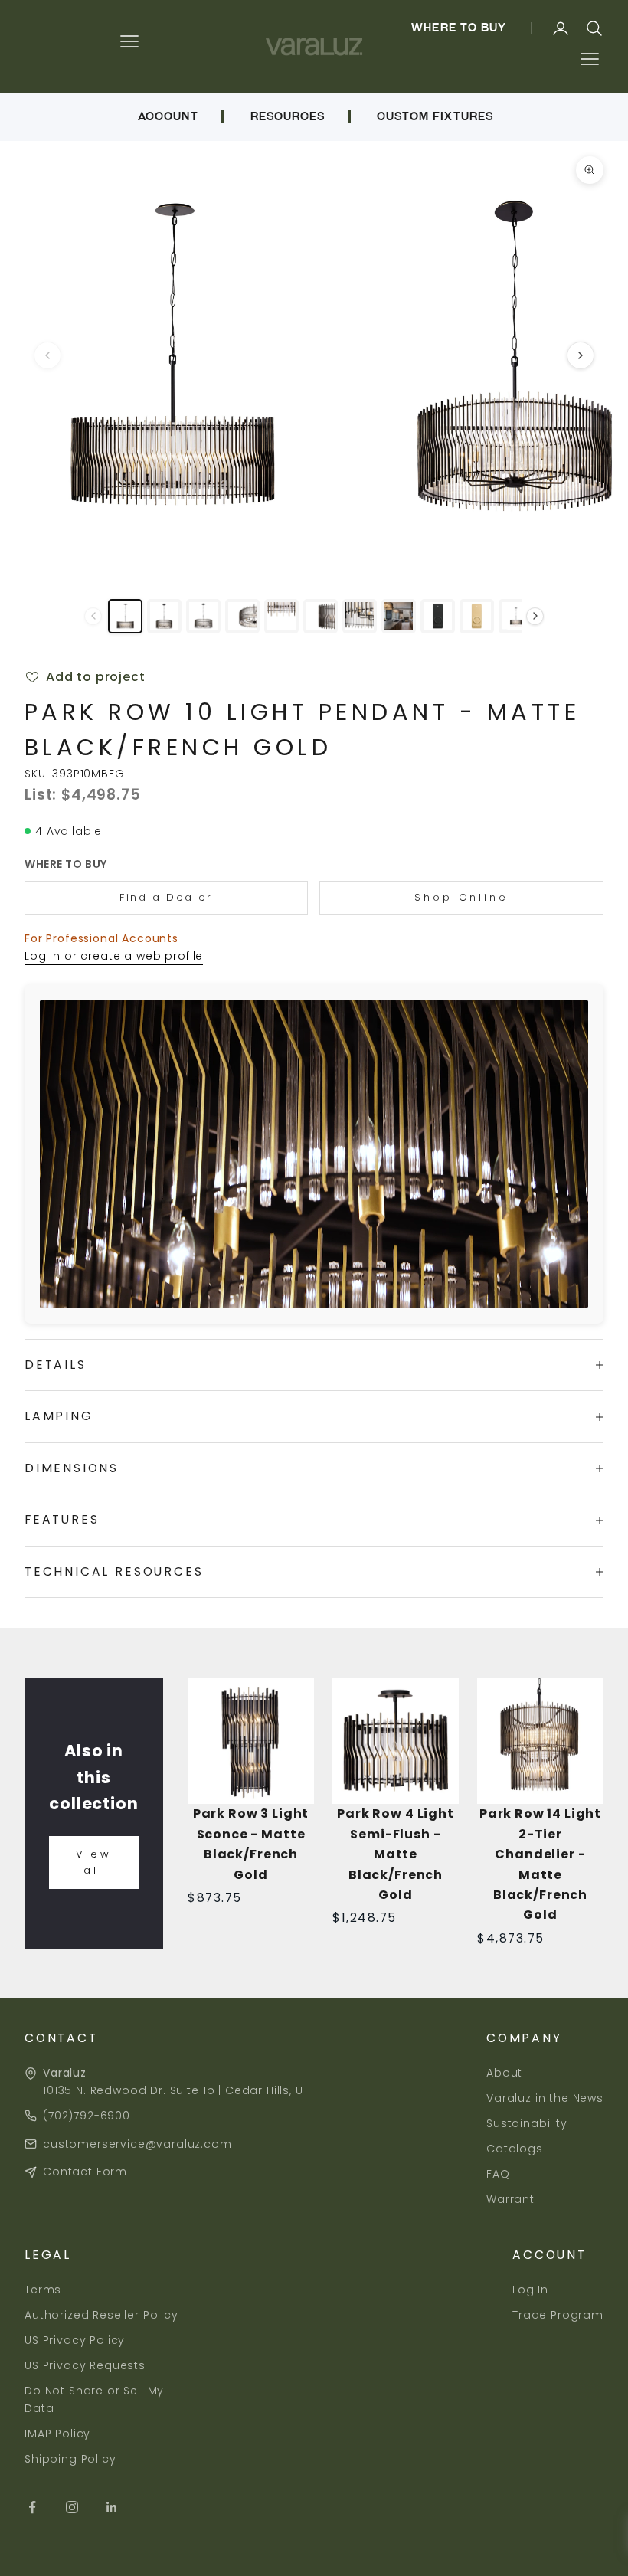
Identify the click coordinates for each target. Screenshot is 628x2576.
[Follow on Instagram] (72, 2507)
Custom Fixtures (435, 116)
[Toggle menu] (589, 59)
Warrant (510, 2199)
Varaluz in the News (545, 2098)
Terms (43, 2290)
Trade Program (558, 2315)
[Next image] (581, 355)
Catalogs (515, 2149)
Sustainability (527, 2123)
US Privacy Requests (85, 2365)
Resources (288, 116)
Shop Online (461, 897)
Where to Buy (459, 28)
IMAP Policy (57, 2434)
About (504, 2073)
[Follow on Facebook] (32, 2507)
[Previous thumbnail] (93, 616)
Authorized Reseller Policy (101, 2315)
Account (168, 116)
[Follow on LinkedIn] (112, 2507)
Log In (530, 2290)
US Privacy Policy (75, 2340)
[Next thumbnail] (535, 616)
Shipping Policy (70, 2459)
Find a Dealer (166, 897)
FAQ (498, 2174)
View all (94, 1862)
